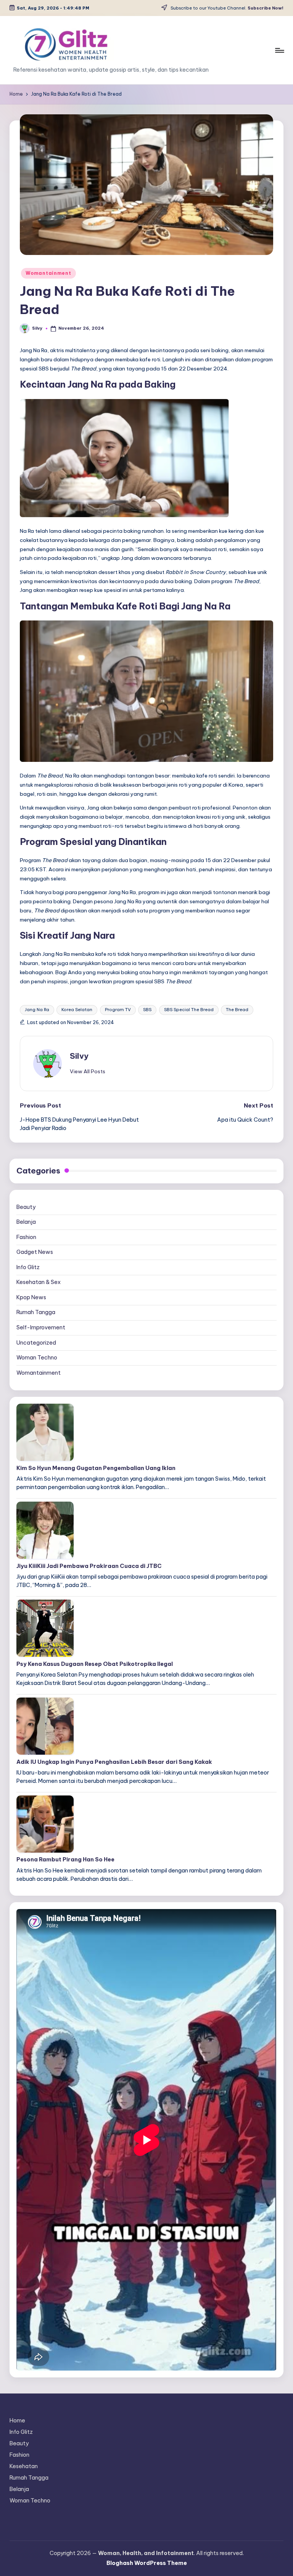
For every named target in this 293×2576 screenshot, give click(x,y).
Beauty (26, 1207)
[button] (88, 1071)
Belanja (26, 1222)
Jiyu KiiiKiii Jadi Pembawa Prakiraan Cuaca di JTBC (89, 1566)
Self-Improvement (41, 1327)
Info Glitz (28, 1267)
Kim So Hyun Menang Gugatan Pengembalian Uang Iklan (96, 1468)
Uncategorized (36, 1343)
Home (17, 2421)
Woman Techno (37, 1358)
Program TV (118, 1010)
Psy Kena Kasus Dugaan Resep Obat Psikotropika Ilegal (95, 1664)
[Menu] (279, 50)
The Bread (237, 1010)
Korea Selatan (77, 1010)
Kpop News (31, 1297)
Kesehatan (24, 2466)
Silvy (79, 1056)
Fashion (26, 1237)
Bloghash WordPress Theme (147, 2563)
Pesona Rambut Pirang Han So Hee (65, 1859)
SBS (147, 1010)
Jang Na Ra (37, 1010)
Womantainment (48, 273)
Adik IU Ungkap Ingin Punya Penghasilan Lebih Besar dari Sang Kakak (114, 1762)
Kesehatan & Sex (39, 1282)
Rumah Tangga (36, 1312)
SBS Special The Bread (189, 1010)
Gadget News (35, 1252)
